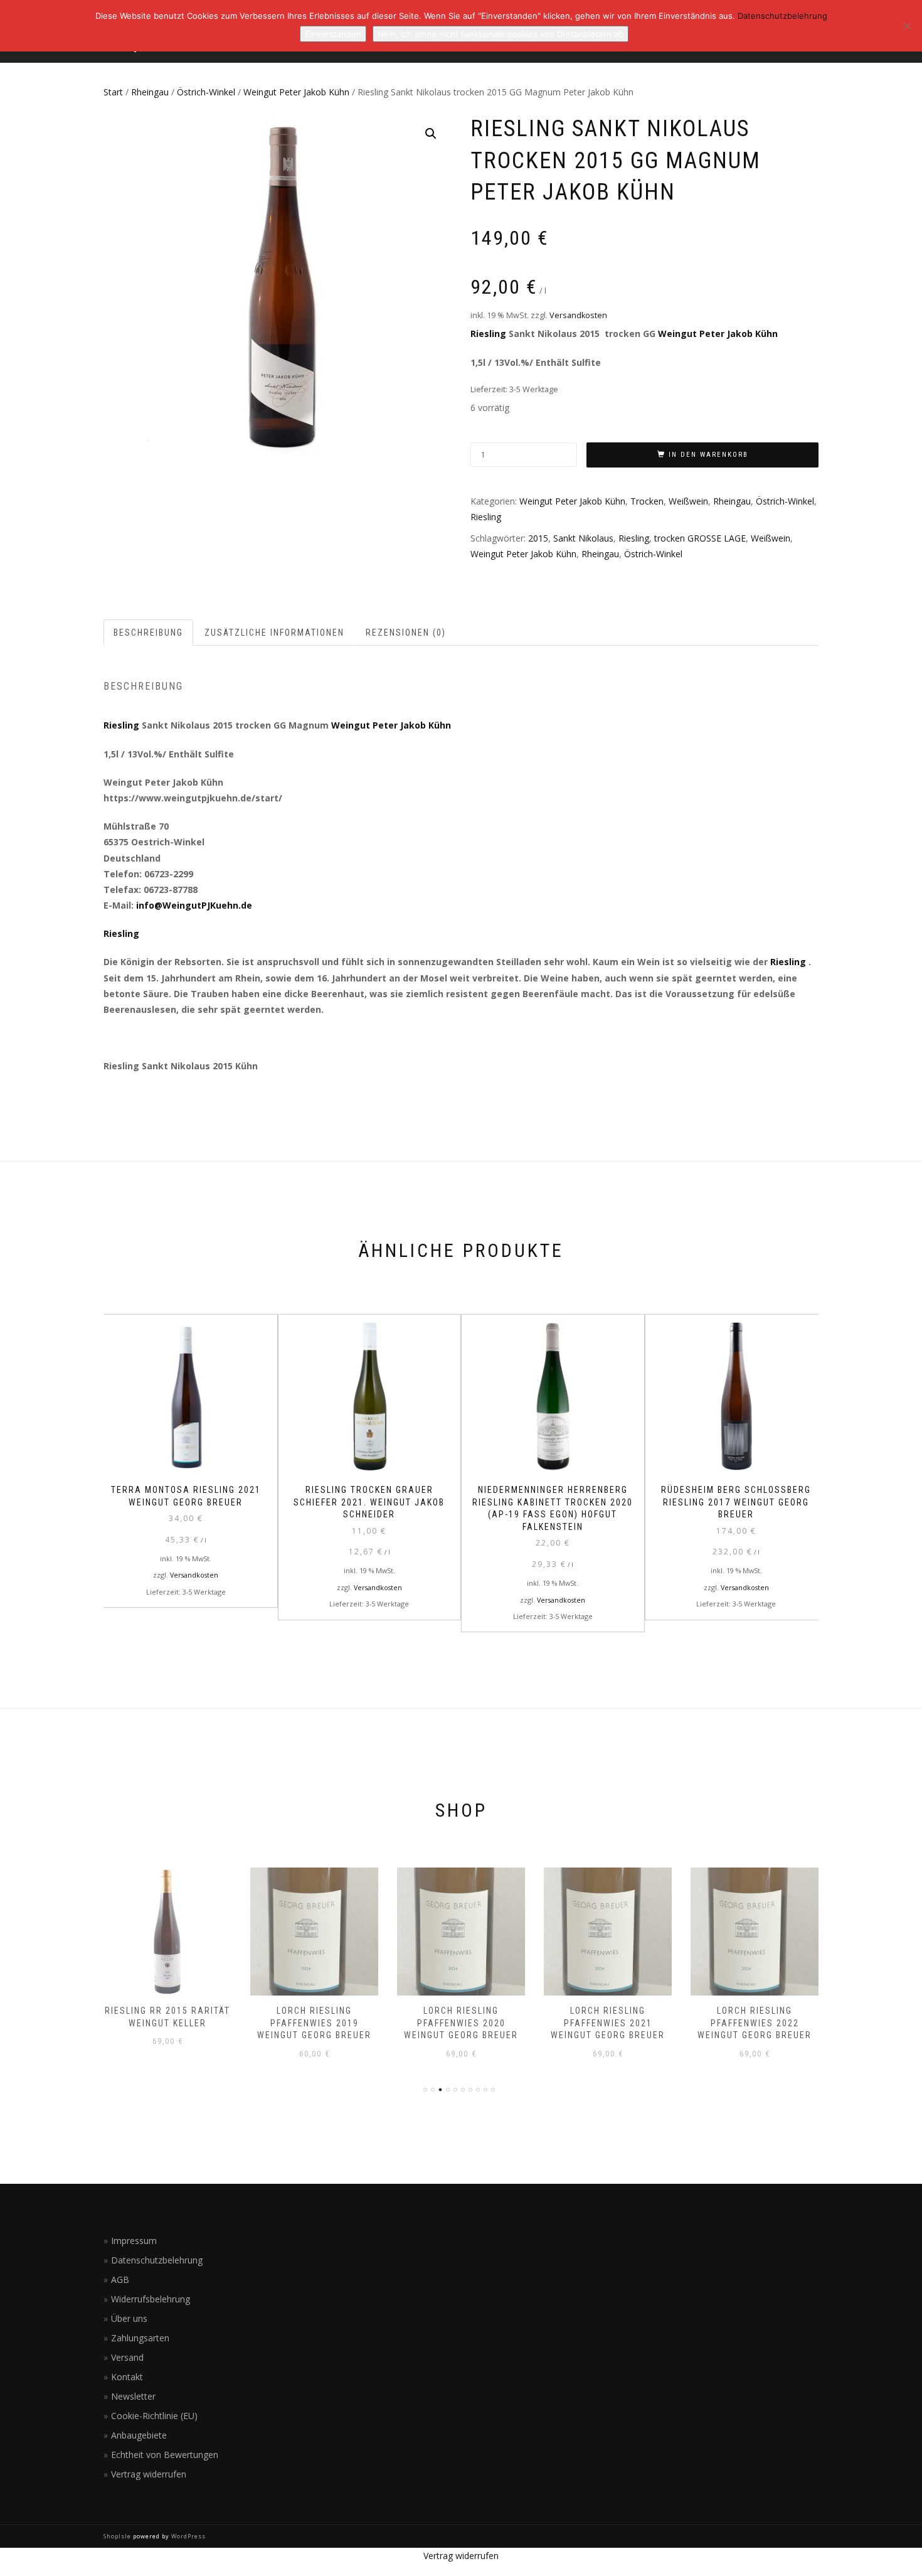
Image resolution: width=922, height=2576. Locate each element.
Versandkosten (578, 315)
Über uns (129, 2318)
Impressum (134, 2241)
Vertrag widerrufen (149, 2474)
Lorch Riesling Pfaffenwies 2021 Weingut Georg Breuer (608, 2023)
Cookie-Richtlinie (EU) (154, 2416)
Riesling (488, 334)
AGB (120, 2279)
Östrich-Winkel (206, 92)
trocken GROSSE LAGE (700, 538)
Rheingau (150, 92)
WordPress (188, 2536)
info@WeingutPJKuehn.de (194, 905)
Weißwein (688, 501)
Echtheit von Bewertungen (165, 2455)
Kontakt (127, 2377)
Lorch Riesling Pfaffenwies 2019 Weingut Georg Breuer (314, 2023)
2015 (538, 538)
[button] (431, 134)
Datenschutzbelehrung (157, 2260)
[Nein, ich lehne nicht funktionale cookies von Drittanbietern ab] (906, 26)
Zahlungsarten (140, 2338)
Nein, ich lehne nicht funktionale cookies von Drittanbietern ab (501, 34)
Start (113, 92)
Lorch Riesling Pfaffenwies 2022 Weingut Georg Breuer (755, 2023)
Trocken (647, 501)
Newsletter (133, 2396)
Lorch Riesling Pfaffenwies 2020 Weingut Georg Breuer (461, 2023)
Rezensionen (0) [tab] (406, 633)
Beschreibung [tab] (148, 633)
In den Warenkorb (708, 455)
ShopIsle (118, 2536)
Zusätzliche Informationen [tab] (274, 633)
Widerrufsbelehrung (151, 2299)
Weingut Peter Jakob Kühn (296, 92)
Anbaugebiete (139, 2435)
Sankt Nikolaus (583, 538)
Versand (127, 2357)
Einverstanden (333, 34)
